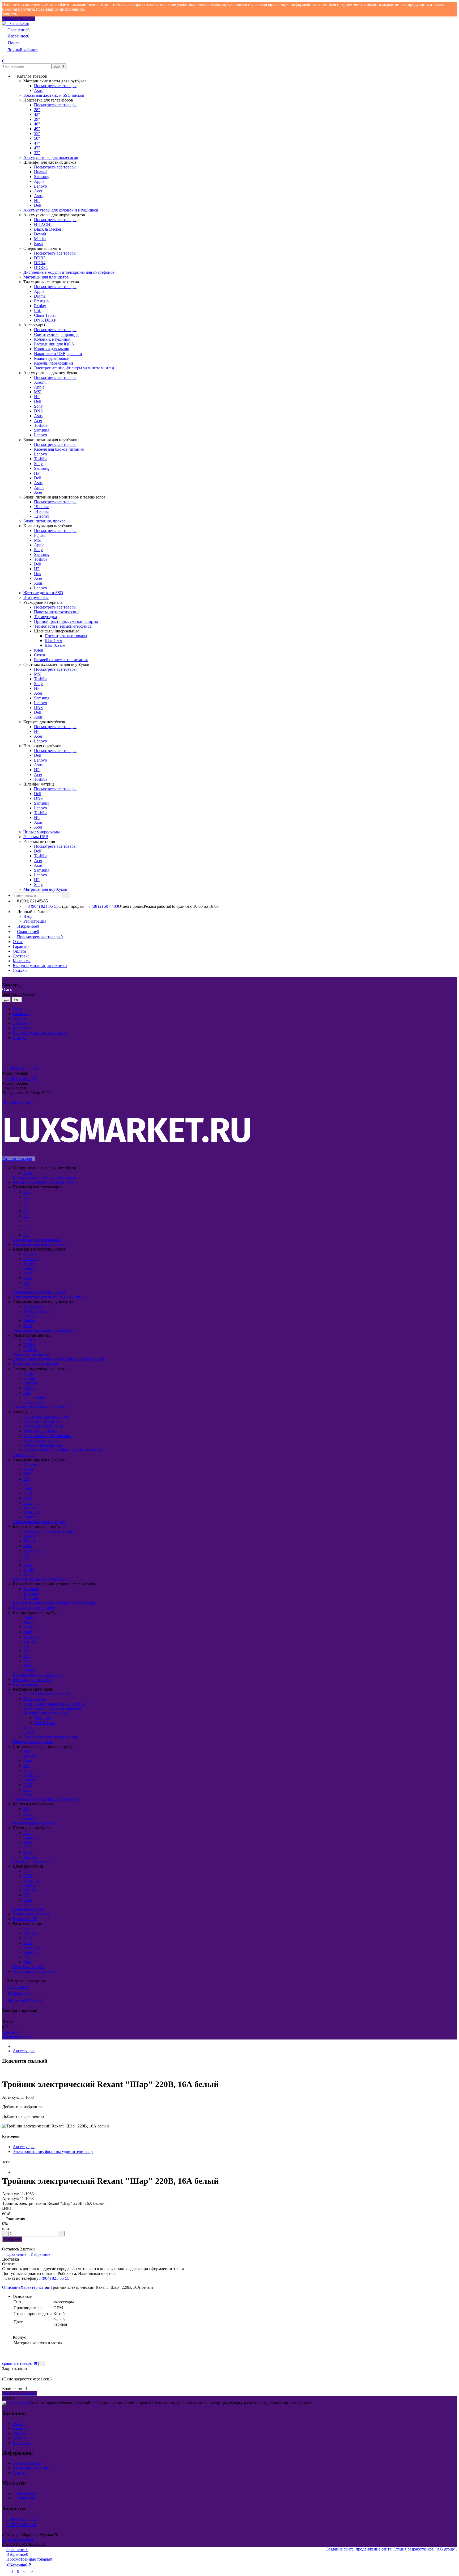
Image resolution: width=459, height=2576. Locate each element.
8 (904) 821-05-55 (43, 906)
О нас (18, 942)
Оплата (19, 951)
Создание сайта (339, 2549)
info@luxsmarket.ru (19, 2539)
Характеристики (35, 2287)
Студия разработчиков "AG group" (425, 2549)
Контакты (22, 961)
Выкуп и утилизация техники (40, 966)
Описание (11, 2287)
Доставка (21, 956)
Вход (28, 916)
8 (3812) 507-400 (103, 906)
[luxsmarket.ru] (16, 2403)
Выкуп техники (27, 2463)
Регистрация (35, 921)
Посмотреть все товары (55, 86)
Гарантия (21, 946)
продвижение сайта (373, 2549)
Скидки (20, 970)
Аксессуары (24, 2051)
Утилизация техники (32, 2468)
